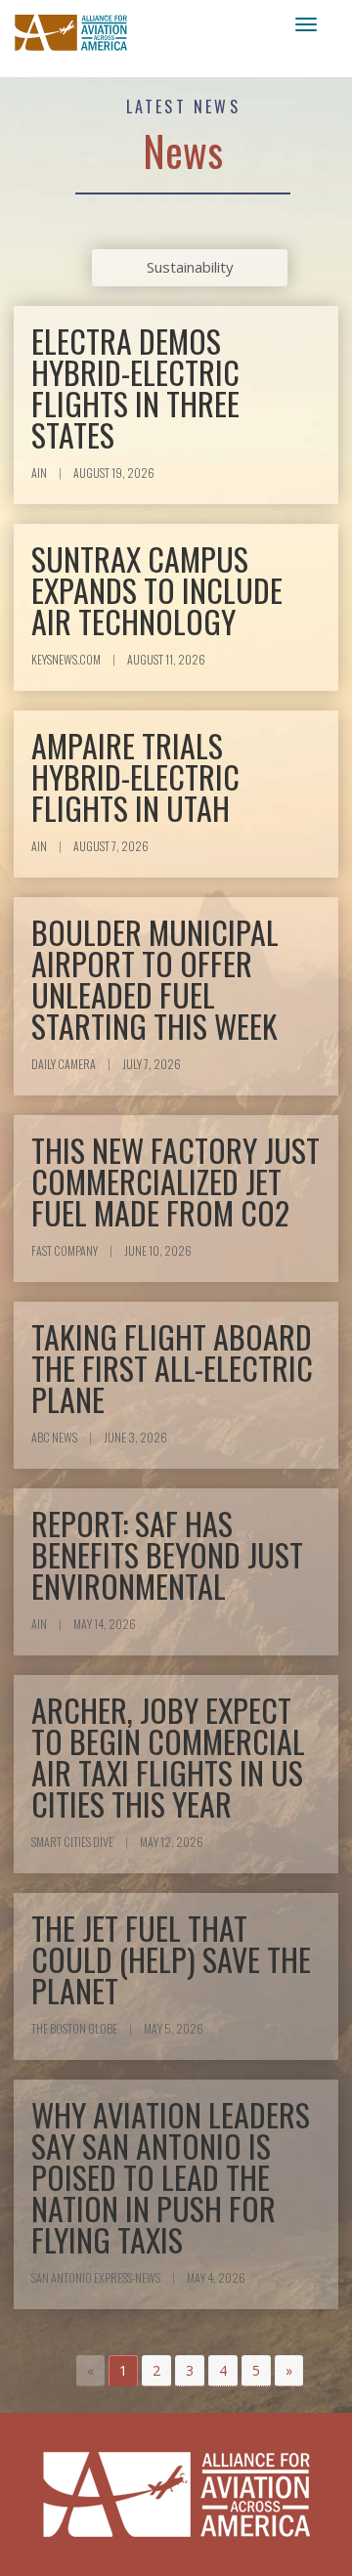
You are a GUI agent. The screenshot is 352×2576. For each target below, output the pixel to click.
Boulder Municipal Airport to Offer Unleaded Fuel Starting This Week (155, 979)
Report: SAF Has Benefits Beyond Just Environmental (167, 1554)
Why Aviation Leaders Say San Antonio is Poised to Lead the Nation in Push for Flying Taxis (171, 2177)
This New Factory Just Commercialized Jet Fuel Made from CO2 (176, 1181)
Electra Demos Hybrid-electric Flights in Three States (135, 387)
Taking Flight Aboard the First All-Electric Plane (172, 1368)
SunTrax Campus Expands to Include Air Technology (157, 590)
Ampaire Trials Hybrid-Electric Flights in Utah (135, 776)
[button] (156, 2371)
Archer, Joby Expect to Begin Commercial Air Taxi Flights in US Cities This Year (168, 1757)
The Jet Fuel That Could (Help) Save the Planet (171, 1959)
